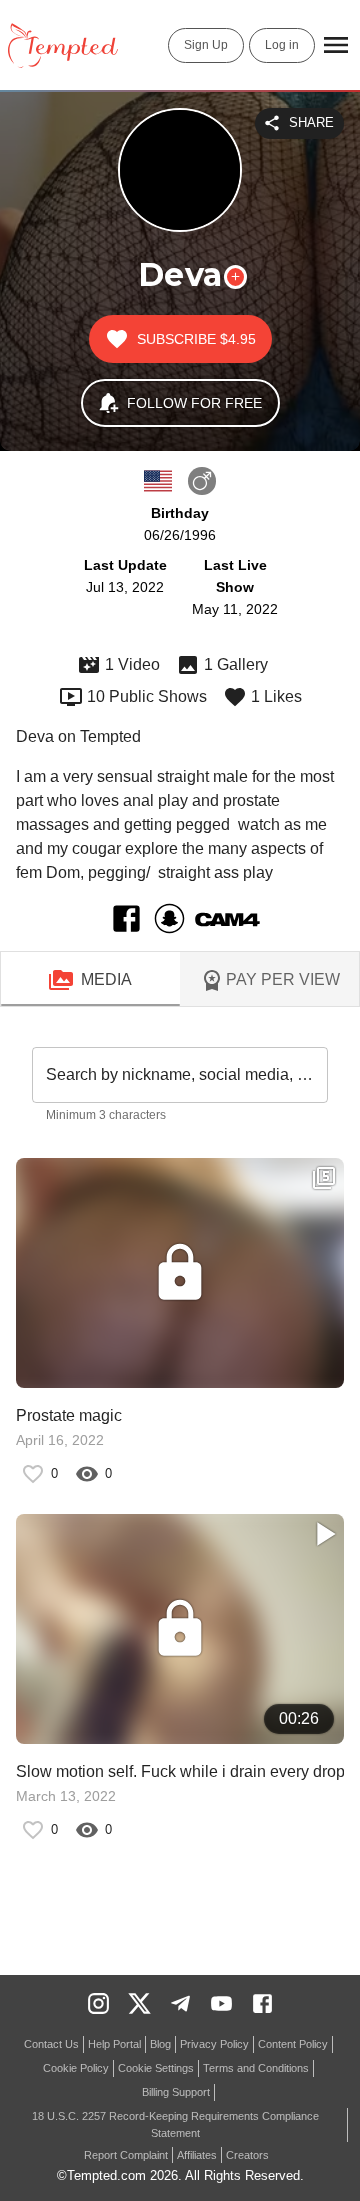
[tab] (90, 980)
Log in (282, 45)
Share (311, 122)
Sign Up (206, 45)
